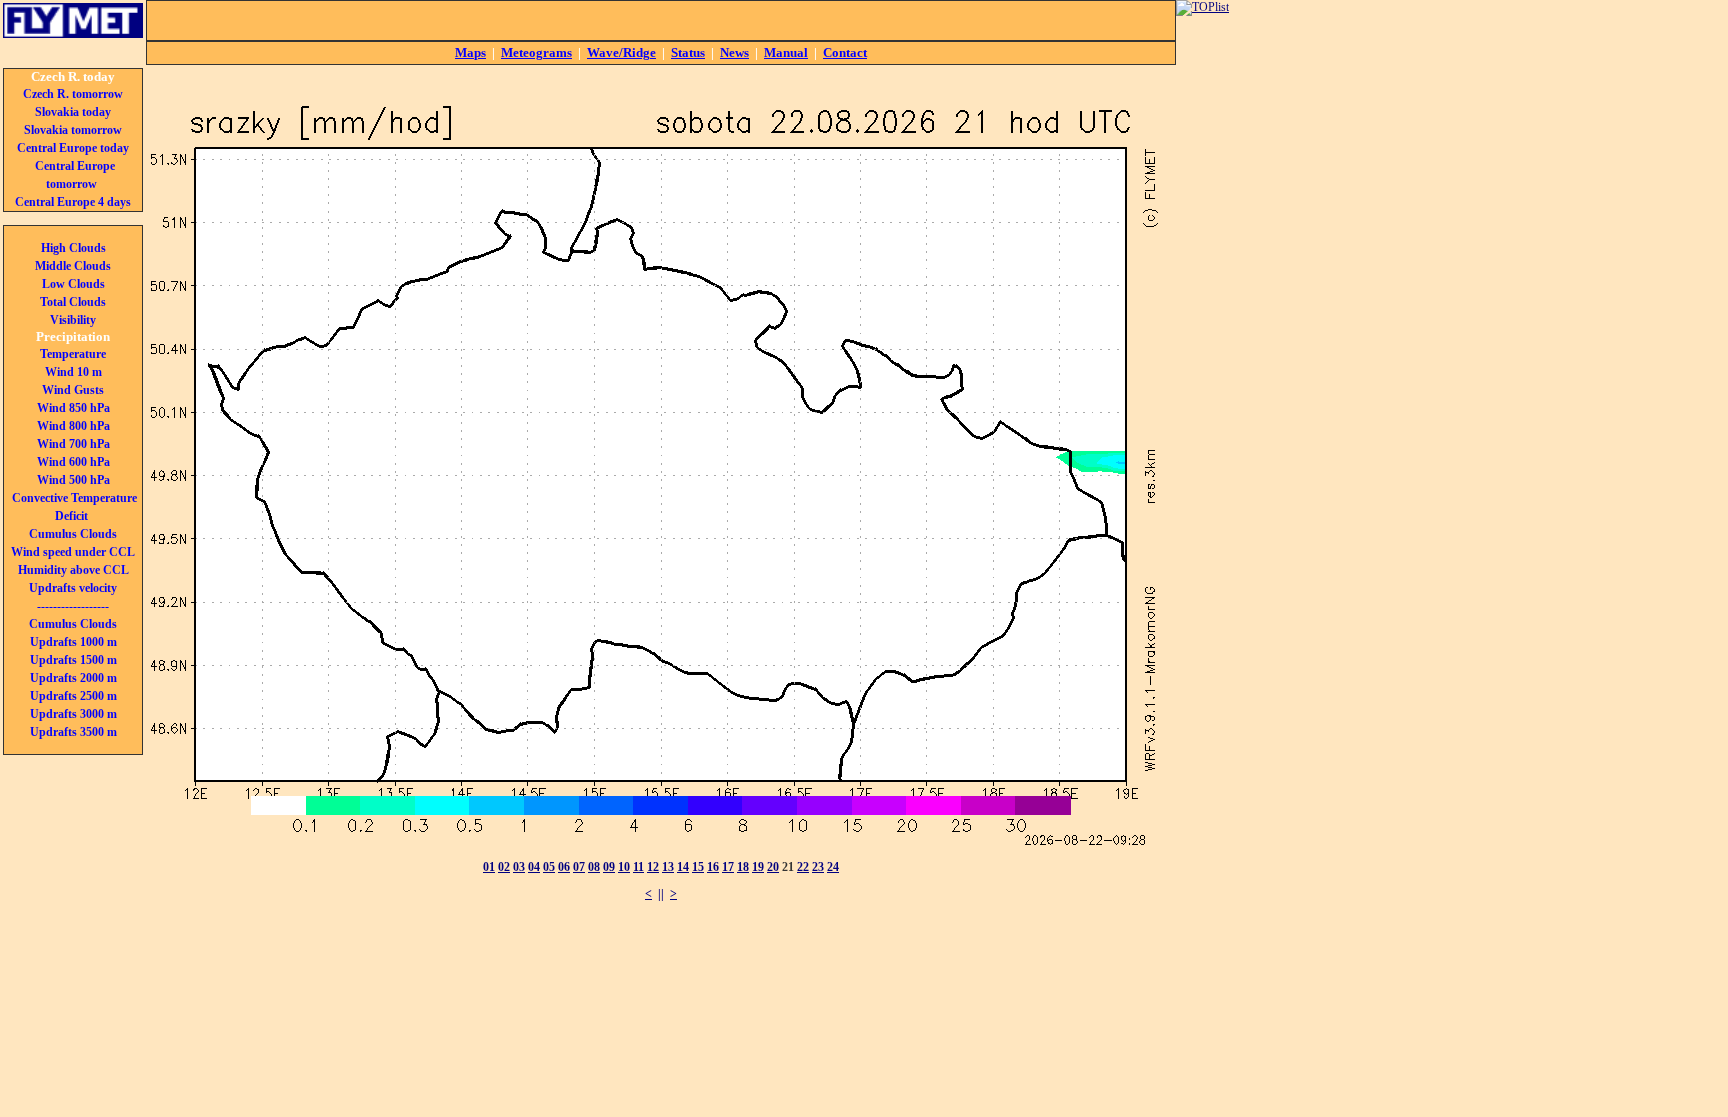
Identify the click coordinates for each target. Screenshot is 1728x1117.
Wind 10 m (73, 372)
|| (661, 894)
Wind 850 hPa (73, 408)
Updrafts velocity (73, 588)
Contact (845, 52)
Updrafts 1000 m (73, 642)
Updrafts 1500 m (73, 660)
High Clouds (73, 248)
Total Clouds (73, 302)
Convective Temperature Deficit (74, 507)
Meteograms (536, 52)
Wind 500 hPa (73, 480)
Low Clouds (73, 284)
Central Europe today (73, 148)
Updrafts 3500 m (73, 732)
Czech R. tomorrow (73, 94)
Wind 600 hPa (73, 462)
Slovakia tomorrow (73, 130)
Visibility (73, 320)
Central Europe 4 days (73, 202)
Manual (786, 52)
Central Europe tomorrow (75, 175)
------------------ (73, 606)
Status (688, 52)
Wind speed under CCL (73, 552)
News (734, 52)
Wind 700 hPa (73, 444)
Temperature (73, 354)
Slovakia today (73, 112)
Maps (470, 52)
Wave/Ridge (621, 52)
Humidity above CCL (73, 570)
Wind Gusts (73, 390)
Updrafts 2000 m (73, 678)
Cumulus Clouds (73, 534)
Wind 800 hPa (73, 426)
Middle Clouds (73, 266)
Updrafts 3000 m (73, 714)
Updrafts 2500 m (73, 696)
